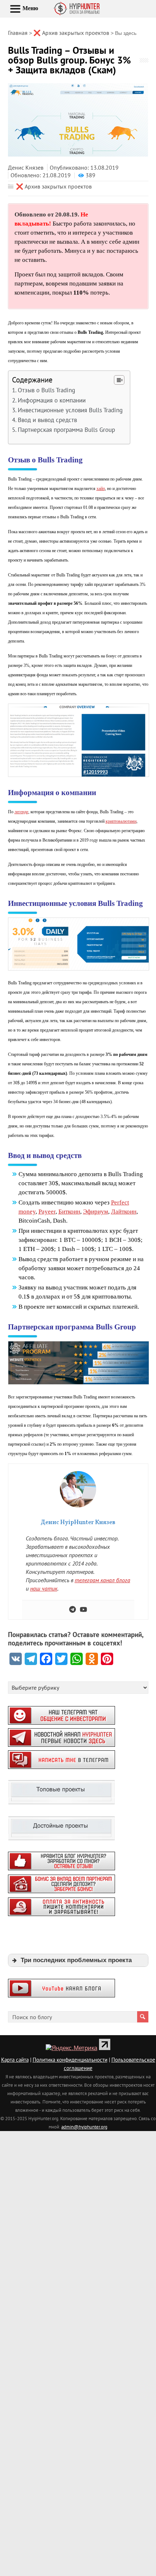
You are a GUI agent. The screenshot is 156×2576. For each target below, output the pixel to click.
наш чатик (44, 1588)
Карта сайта (15, 2060)
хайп (101, 489)
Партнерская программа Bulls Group (66, 430)
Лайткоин (124, 1212)
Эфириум (96, 1212)
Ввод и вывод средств (47, 420)
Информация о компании (52, 400)
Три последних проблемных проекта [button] (76, 1960)
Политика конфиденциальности (70, 2060)
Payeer (47, 1212)
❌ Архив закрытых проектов (54, 186)
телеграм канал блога (102, 1580)
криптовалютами (121, 821)
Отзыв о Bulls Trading (46, 390)
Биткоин (69, 1212)
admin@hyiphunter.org (84, 2127)
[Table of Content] (119, 380)
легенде (21, 812)
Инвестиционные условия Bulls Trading (70, 410)
